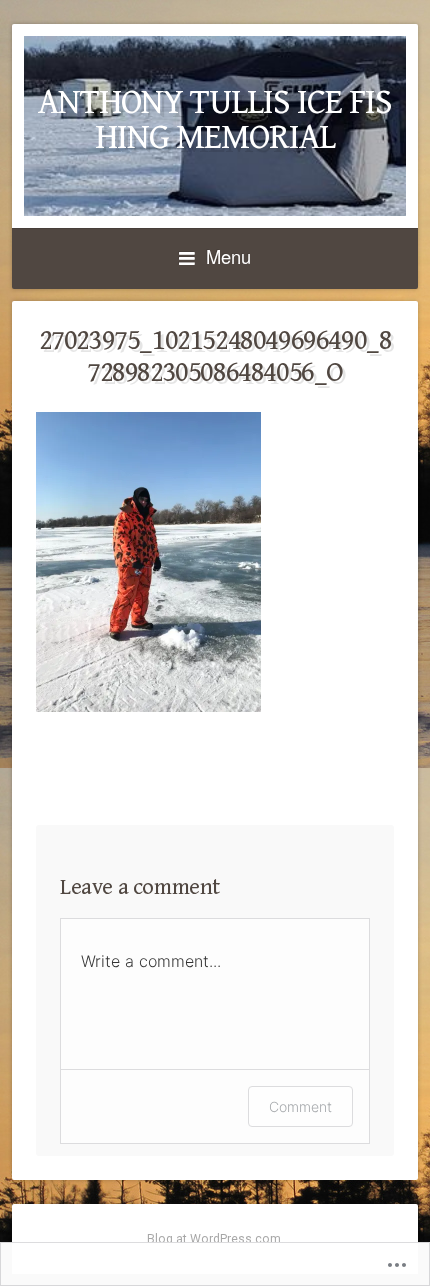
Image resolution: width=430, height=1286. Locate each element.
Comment (300, 1106)
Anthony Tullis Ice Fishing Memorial (215, 120)
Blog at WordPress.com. (215, 1239)
